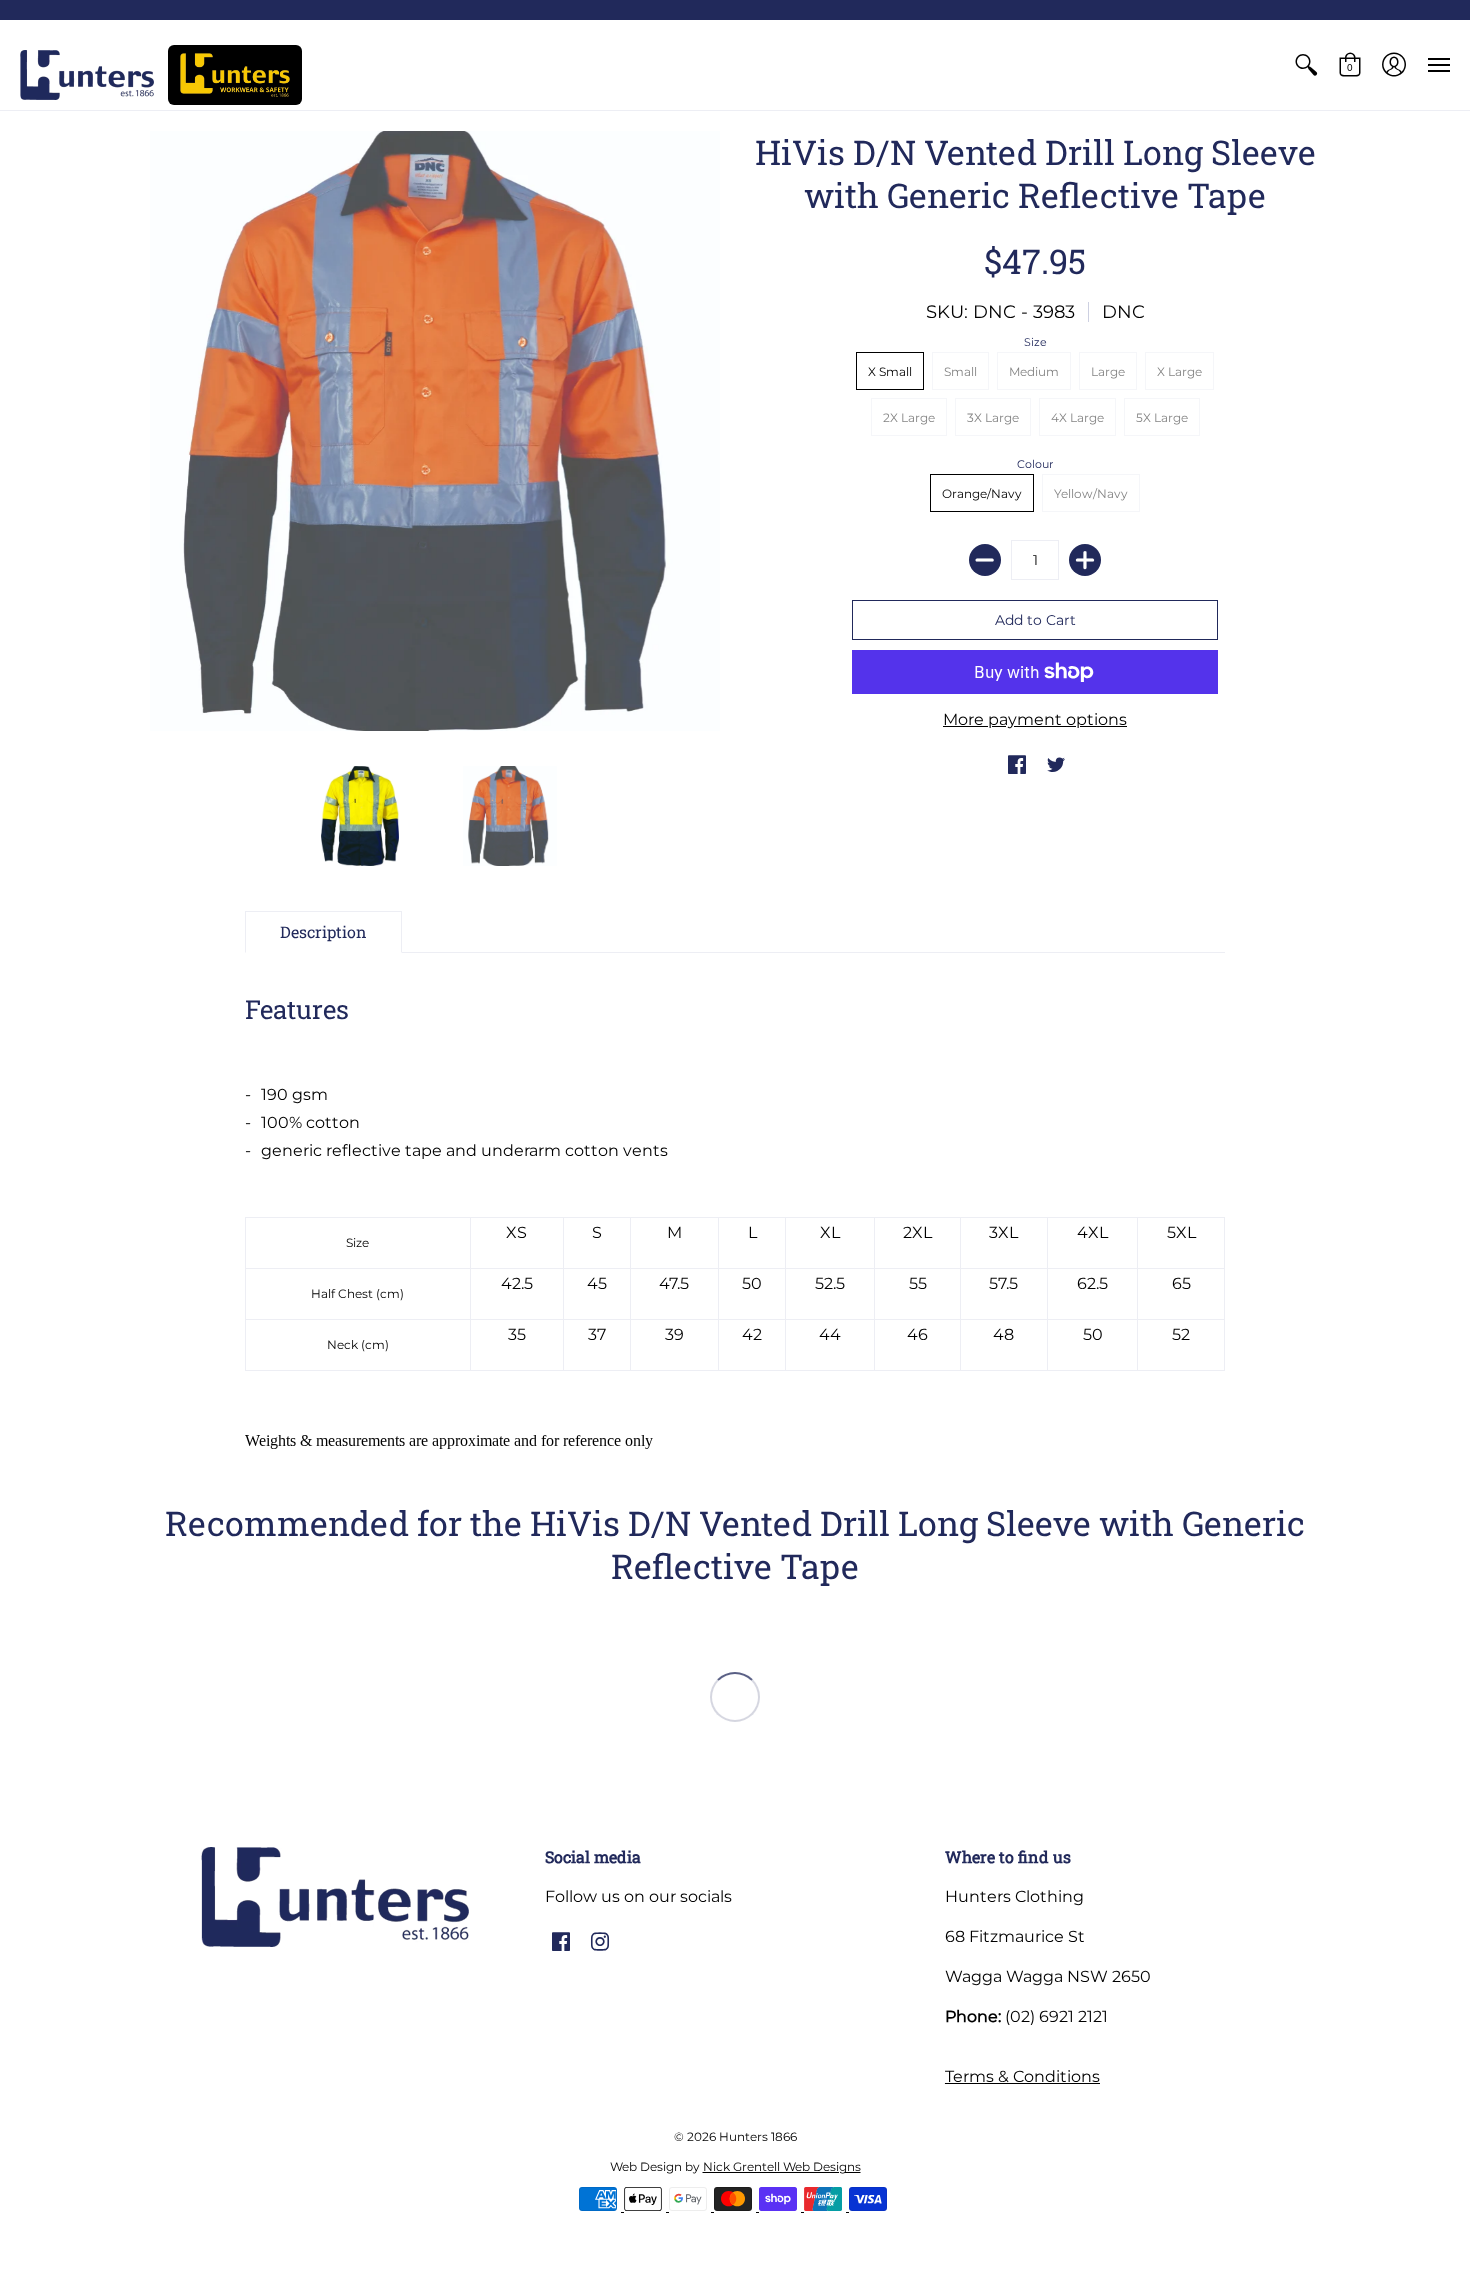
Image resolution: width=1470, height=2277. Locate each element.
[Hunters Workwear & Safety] (235, 75)
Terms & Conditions (1022, 2076)
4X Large (1077, 417)
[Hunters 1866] (87, 75)
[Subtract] (985, 560)
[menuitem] (1306, 65)
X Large (1179, 371)
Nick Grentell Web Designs (782, 2166)
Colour (1035, 464)
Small (960, 371)
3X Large (993, 417)
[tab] (323, 932)
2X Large (909, 417)
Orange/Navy (982, 493)
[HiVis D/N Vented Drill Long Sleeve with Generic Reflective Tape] (435, 431)
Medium (1034, 371)
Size (1035, 342)
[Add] (1085, 560)
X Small (890, 371)
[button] (1306, 65)
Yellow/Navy (1091, 493)
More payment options (1035, 719)
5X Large (1162, 417)
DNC (1123, 312)
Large (1108, 371)
